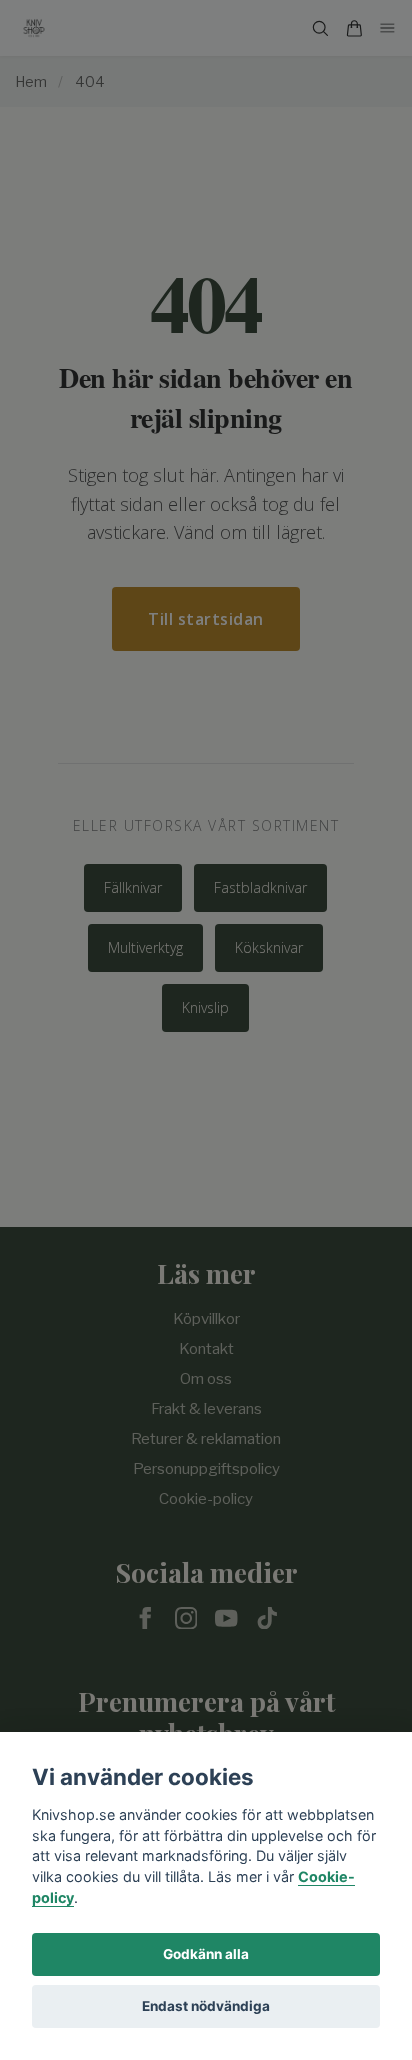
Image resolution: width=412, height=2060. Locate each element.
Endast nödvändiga (206, 2006)
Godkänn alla (206, 1954)
